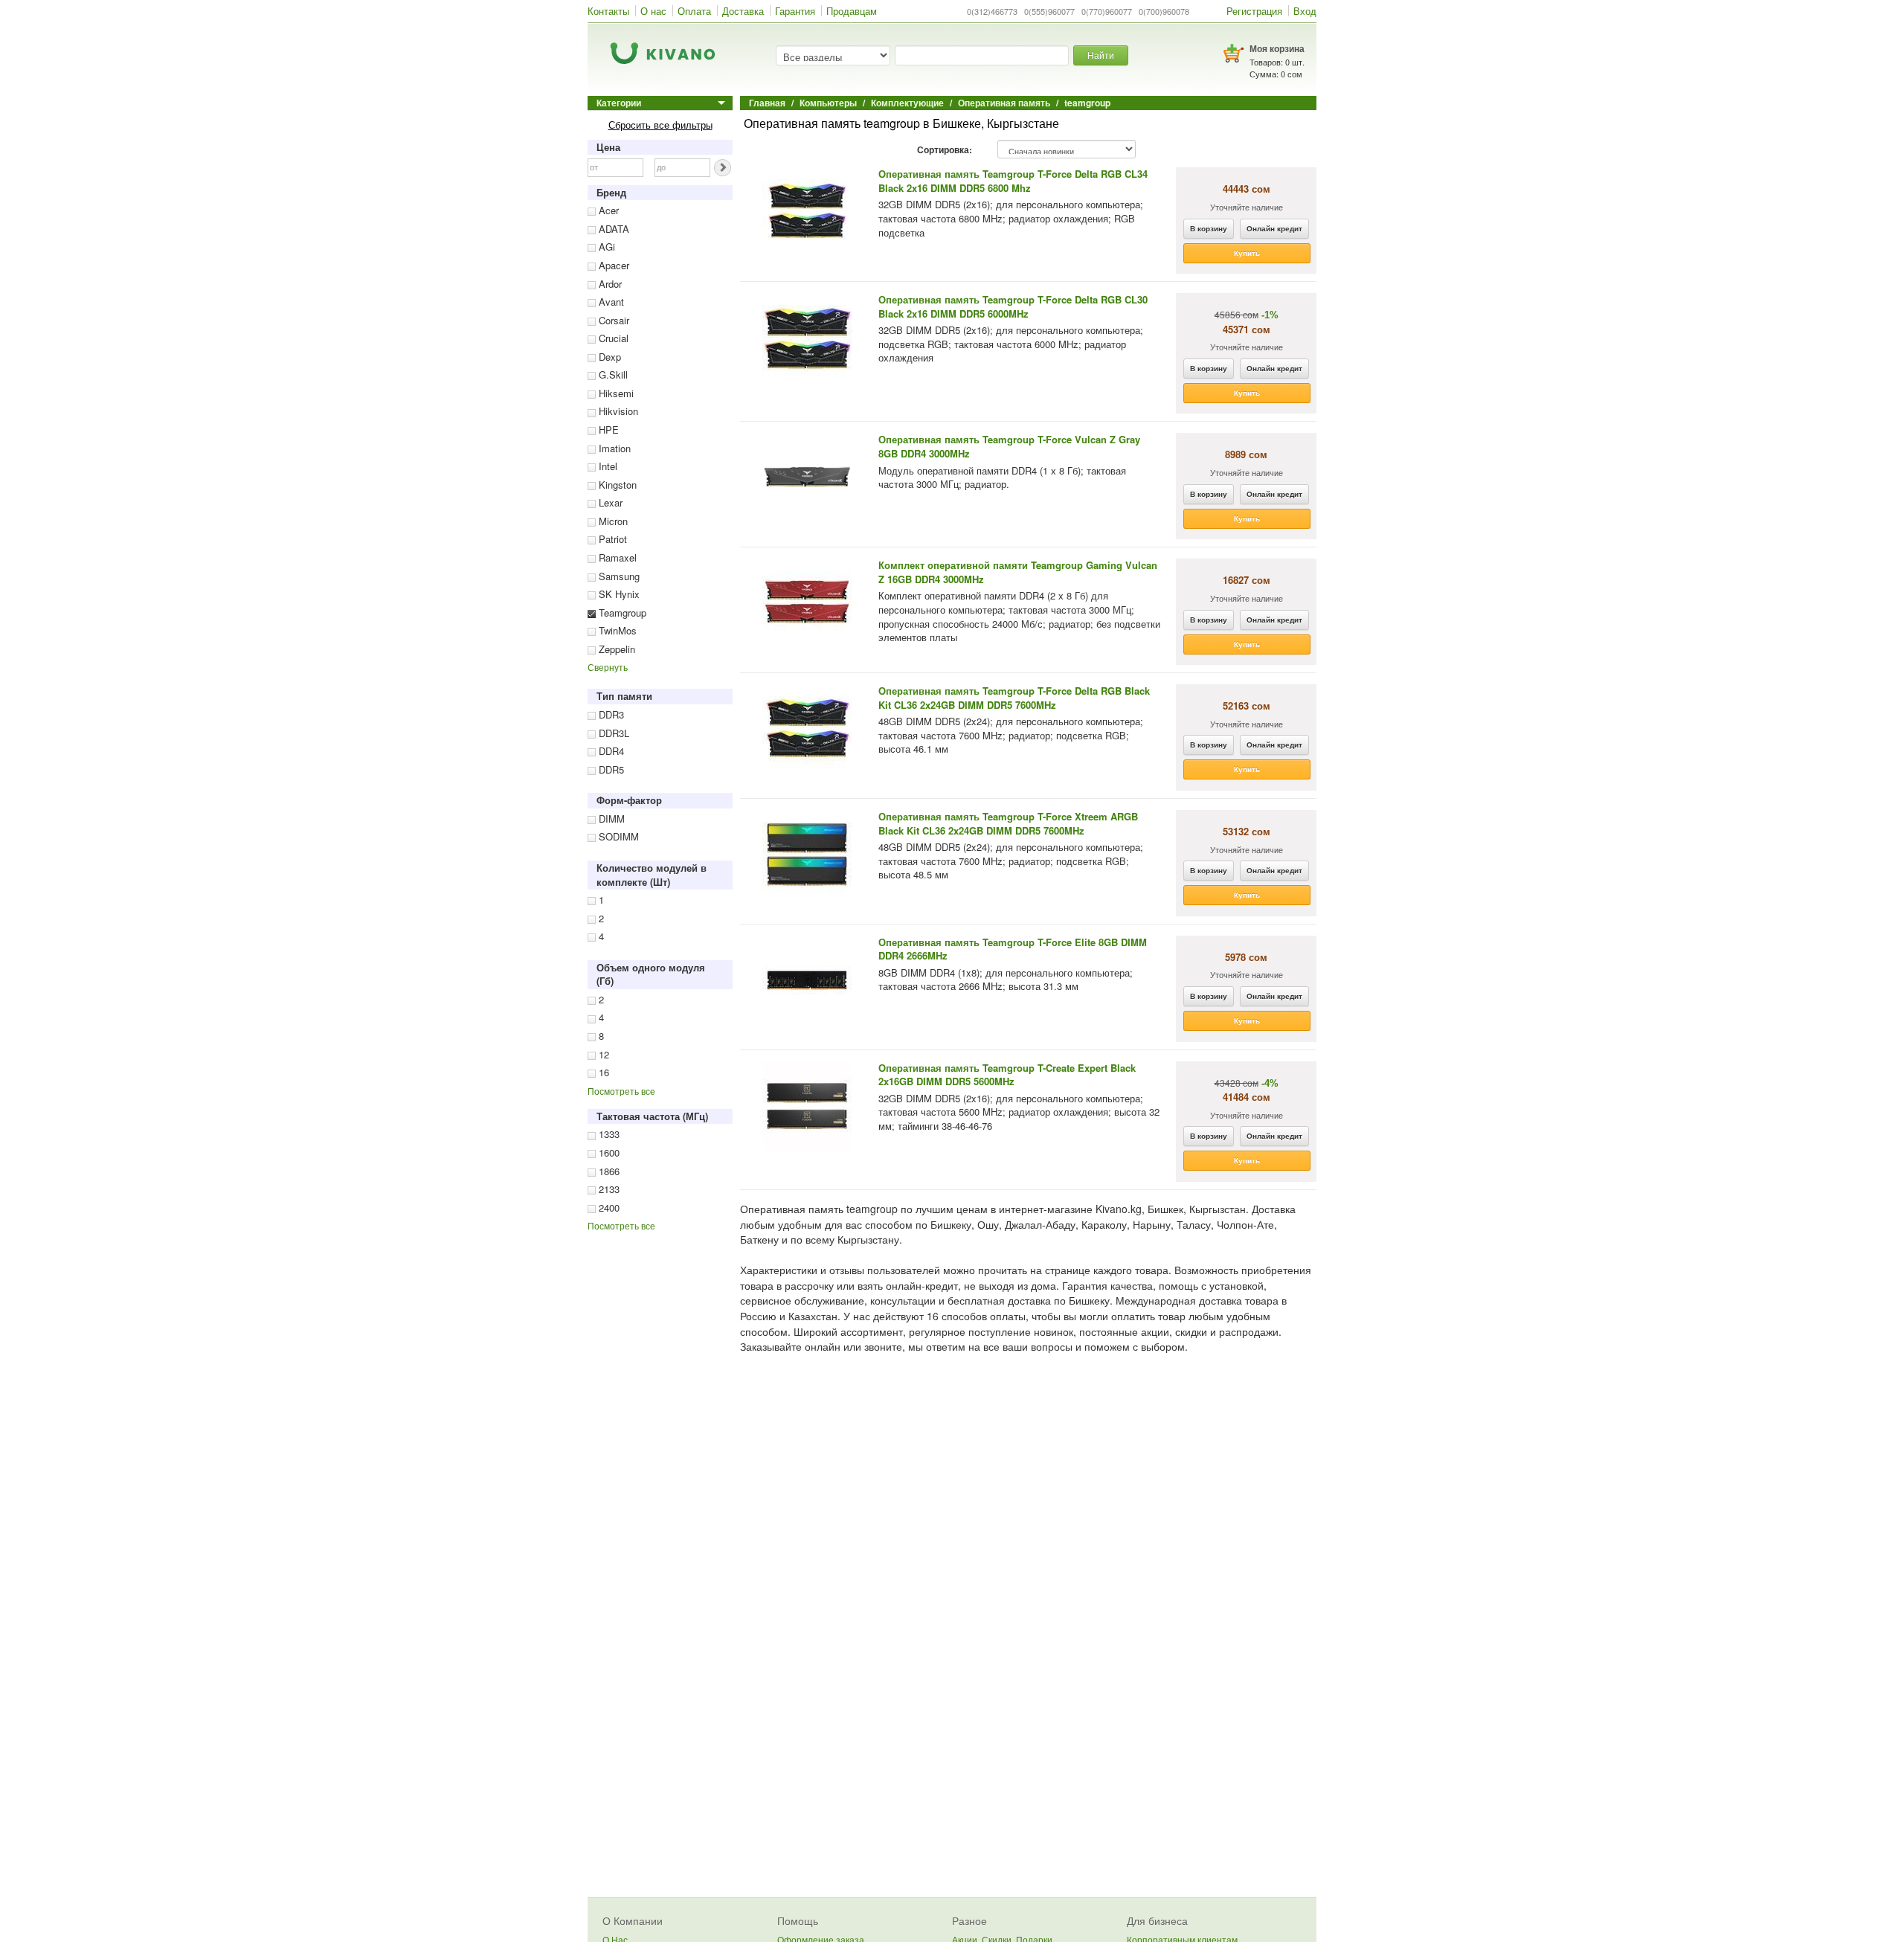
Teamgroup (621, 612)
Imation (613, 448)
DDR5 (610, 769)
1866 (608, 1171)
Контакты (608, 11)
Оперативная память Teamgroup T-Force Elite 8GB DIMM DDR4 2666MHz (1013, 949)
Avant (610, 302)
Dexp (608, 357)
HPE (607, 430)
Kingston (616, 485)
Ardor (609, 284)
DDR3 (610, 714)
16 (602, 1072)
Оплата (694, 11)
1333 (608, 1134)
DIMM (610, 819)
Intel (607, 466)
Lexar (609, 502)
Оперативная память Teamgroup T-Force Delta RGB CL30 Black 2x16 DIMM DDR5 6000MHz (1013, 306)
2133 (608, 1189)
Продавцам (852, 11)
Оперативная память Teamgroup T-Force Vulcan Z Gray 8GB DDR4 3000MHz (1009, 446)
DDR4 (610, 751)
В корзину (1209, 228)
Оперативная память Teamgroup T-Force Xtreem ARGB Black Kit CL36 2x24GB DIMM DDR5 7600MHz (1008, 823)
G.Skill (612, 374)
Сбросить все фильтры (660, 125)
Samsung (618, 576)
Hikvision (617, 411)
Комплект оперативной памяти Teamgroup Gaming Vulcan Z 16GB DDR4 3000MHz (1018, 572)
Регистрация (1254, 11)
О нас (653, 11)
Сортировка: (945, 150)
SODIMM (617, 836)
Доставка (743, 11)
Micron (612, 521)
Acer (607, 210)
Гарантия (795, 11)
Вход (1305, 11)
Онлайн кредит (1274, 228)
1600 (608, 1152)
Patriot (611, 539)
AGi (605, 247)
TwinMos (616, 630)
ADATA (612, 229)
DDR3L (612, 733)
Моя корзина (1277, 48)
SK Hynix (618, 594)
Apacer (612, 265)
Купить (1247, 253)
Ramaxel (616, 557)
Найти (1101, 55)
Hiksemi (615, 393)
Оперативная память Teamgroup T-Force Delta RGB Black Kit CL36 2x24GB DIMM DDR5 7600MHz (1014, 698)
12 (602, 1054)
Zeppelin (615, 649)
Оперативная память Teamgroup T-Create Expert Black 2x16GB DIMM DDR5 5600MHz (1007, 1075)
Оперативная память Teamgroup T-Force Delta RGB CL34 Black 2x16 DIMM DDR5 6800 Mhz (1013, 181)
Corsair (612, 320)
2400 (608, 1208)
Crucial (612, 338)
